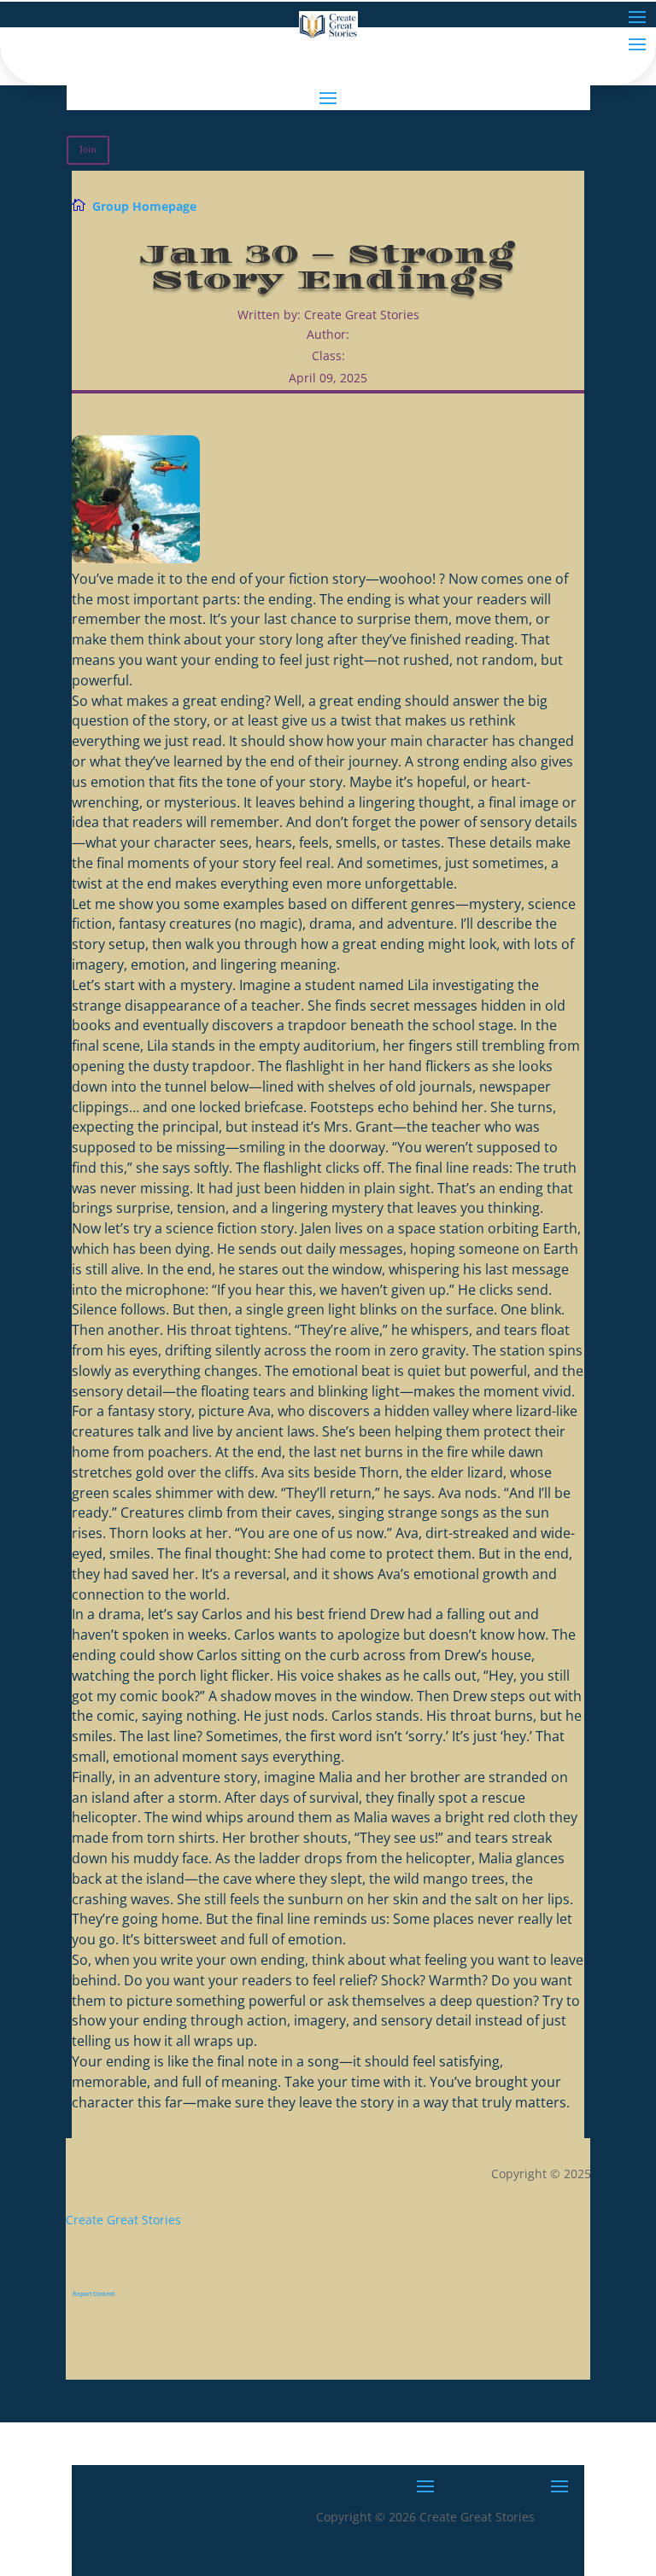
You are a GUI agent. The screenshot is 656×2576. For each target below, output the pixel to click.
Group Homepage (144, 206)
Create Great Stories (123, 2220)
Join (88, 150)
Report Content (94, 2294)
